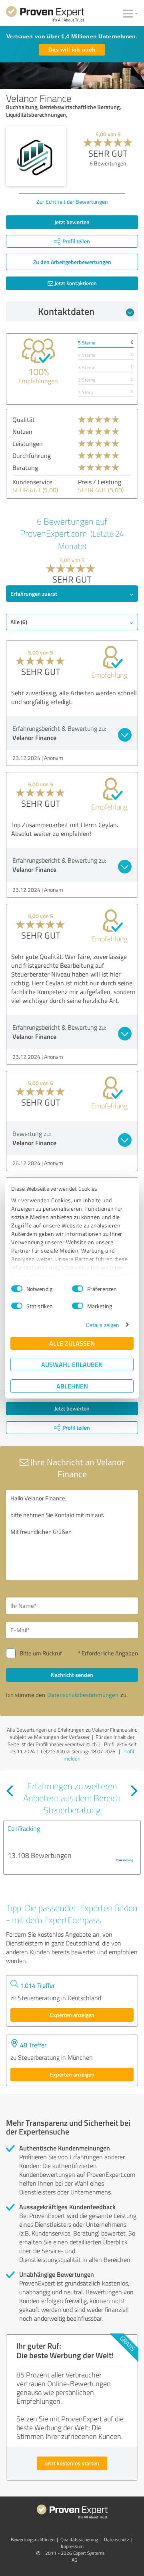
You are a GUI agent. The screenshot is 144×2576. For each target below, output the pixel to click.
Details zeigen (103, 1325)
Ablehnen (72, 1386)
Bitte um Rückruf (41, 1653)
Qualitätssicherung (79, 2539)
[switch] (78, 1289)
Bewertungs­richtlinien (33, 2539)
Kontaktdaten (66, 311)
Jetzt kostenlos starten (72, 2463)
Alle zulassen (72, 1343)
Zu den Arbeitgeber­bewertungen (72, 262)
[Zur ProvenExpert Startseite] (45, 15)
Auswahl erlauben (72, 1364)
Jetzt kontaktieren (75, 283)
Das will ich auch (72, 50)
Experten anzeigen (72, 2015)
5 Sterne (87, 343)
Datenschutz (116, 2539)
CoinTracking (24, 1828)
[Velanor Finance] (36, 156)
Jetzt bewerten (72, 222)
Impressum (72, 2546)
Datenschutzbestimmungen (83, 1695)
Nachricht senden (72, 1675)
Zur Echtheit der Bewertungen (72, 202)
